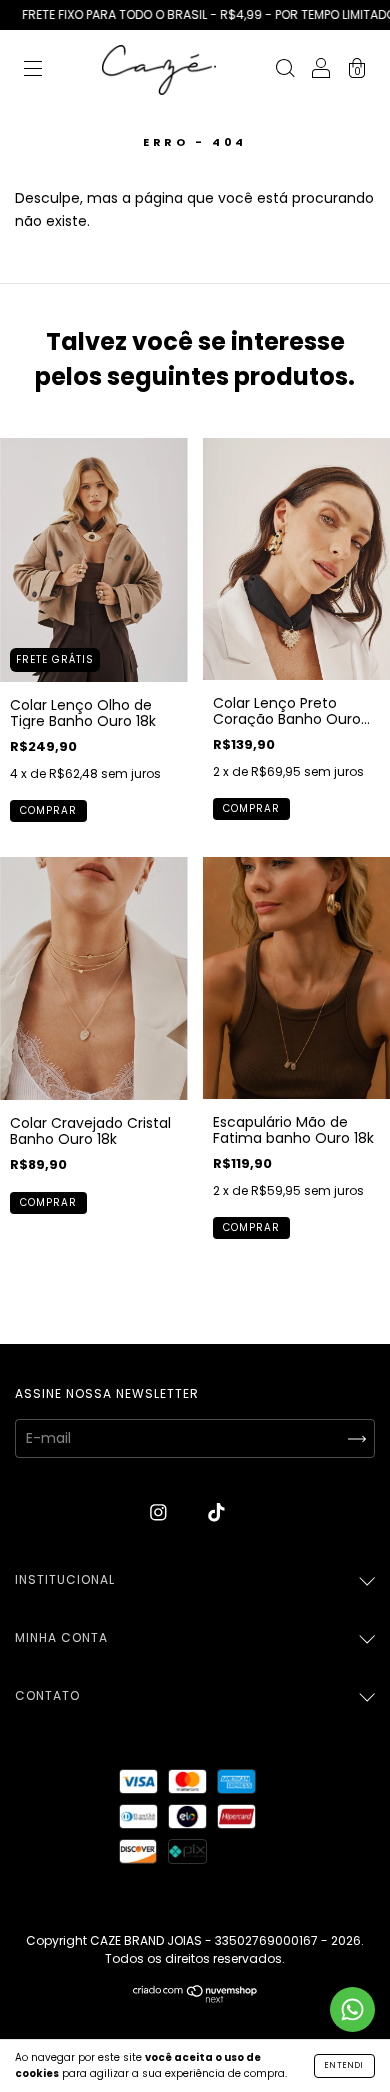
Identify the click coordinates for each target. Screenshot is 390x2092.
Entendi (344, 2065)
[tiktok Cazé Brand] (216, 1512)
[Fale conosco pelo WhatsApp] (352, 2009)
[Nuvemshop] (195, 1998)
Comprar (48, 810)
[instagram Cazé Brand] (160, 1512)
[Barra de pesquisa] (285, 71)
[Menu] (33, 71)
